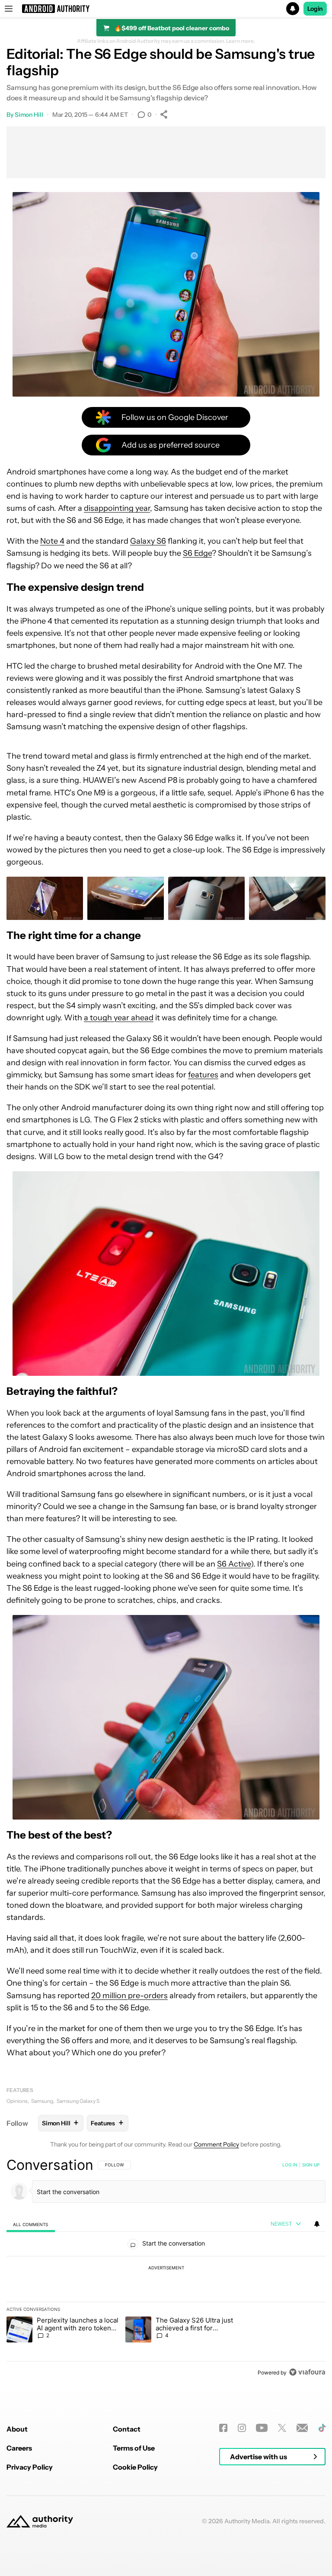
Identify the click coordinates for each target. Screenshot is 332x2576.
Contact (127, 2429)
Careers (19, 2448)
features (203, 1075)
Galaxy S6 (148, 541)
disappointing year (117, 508)
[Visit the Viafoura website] (307, 2372)
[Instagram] (242, 2428)
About (17, 2429)
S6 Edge (197, 553)
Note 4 (52, 541)
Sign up (311, 2165)
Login (315, 9)
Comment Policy (216, 2144)
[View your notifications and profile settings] (317, 2224)
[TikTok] (322, 2428)
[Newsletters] (302, 2428)
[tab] (31, 2224)
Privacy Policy (30, 2467)
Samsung (42, 2101)
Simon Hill (29, 115)
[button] (166, 9)
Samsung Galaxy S (78, 2101)
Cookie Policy (135, 2467)
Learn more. (241, 41)
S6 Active (234, 1564)
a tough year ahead (119, 1018)
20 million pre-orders (129, 1996)
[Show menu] (9, 9)
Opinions (17, 2101)
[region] (166, 2268)
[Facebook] (223, 2428)
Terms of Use (134, 2448)
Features (20, 2090)
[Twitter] (282, 2428)
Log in (290, 2165)
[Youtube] (262, 2428)
